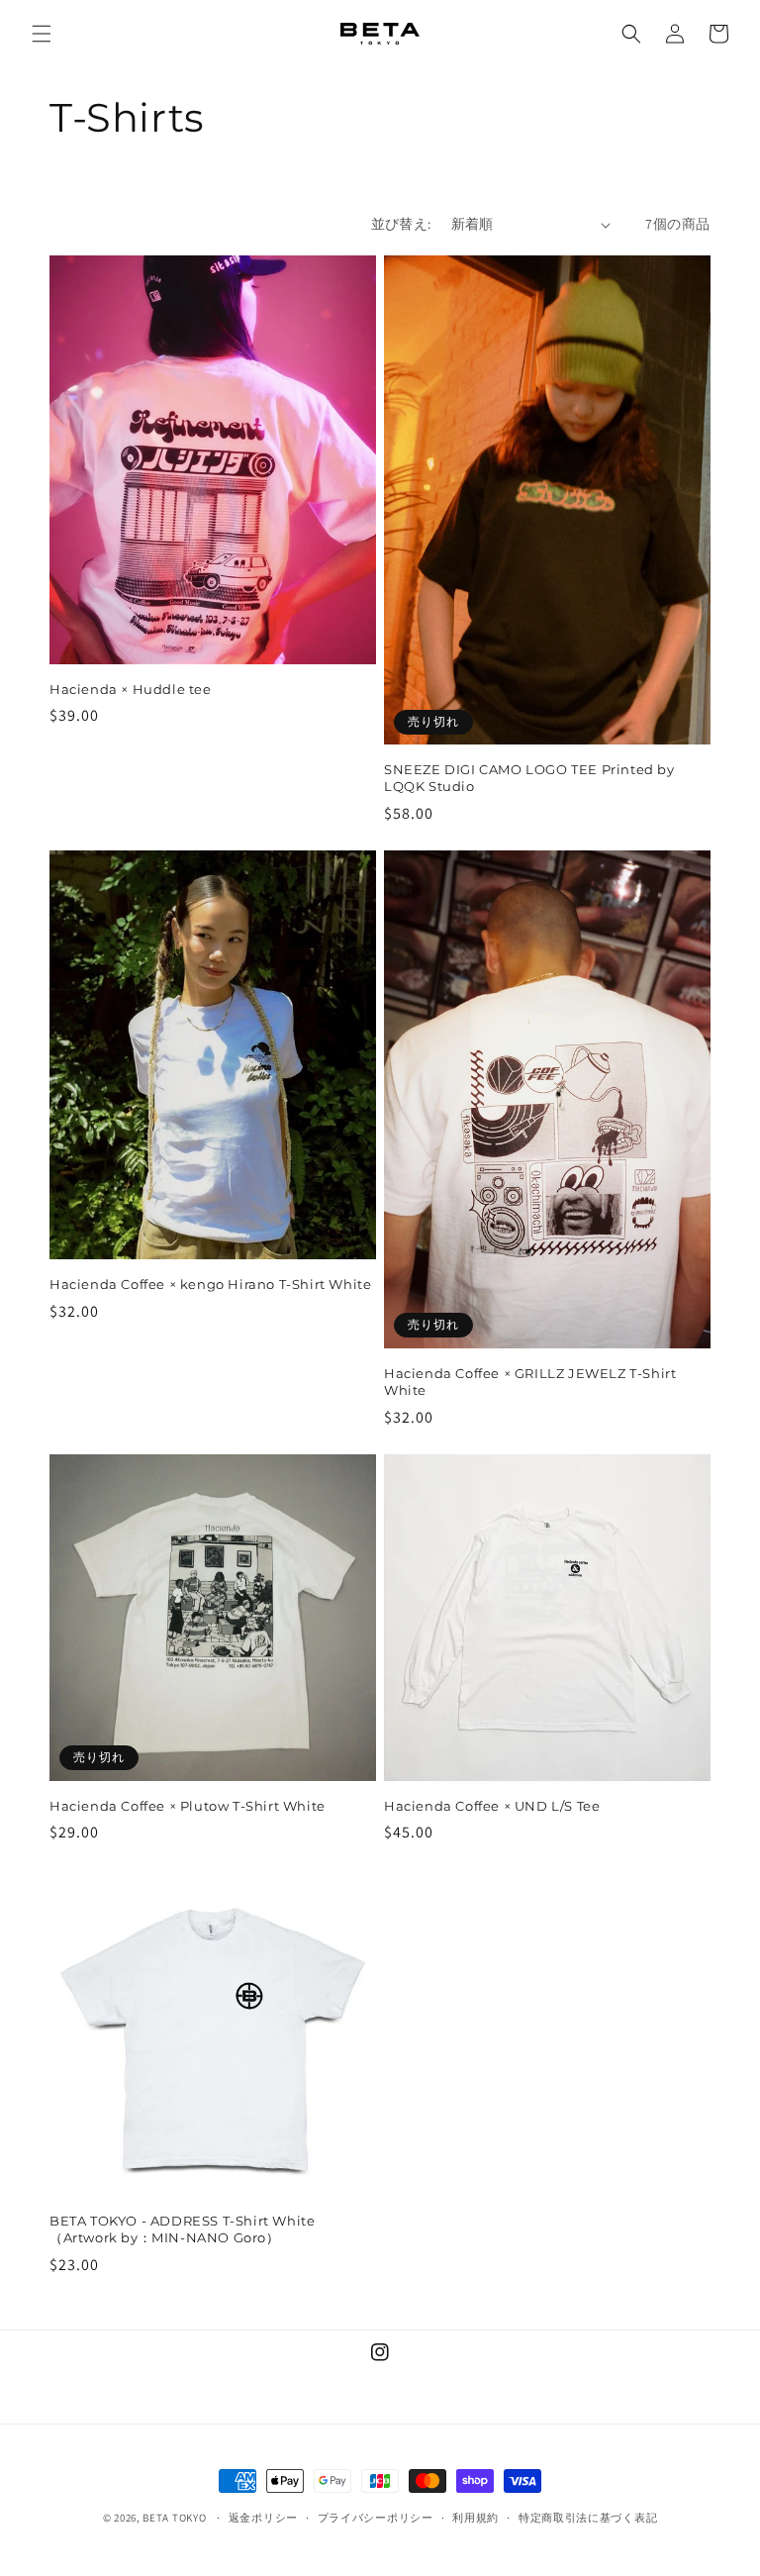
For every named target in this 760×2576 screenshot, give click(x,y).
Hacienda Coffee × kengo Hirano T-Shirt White (210, 1284)
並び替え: (401, 224)
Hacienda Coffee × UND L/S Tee (492, 1806)
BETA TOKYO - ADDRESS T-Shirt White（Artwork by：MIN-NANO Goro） (182, 2229)
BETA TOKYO (174, 2518)
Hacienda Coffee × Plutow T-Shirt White (188, 1806)
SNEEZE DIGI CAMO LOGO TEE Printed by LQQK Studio (529, 778)
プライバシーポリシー (376, 2518)
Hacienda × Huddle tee (131, 689)
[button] (42, 34)
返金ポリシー (263, 2518)
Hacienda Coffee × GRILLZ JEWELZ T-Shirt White (530, 1382)
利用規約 (475, 2518)
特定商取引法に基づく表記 (588, 2518)
